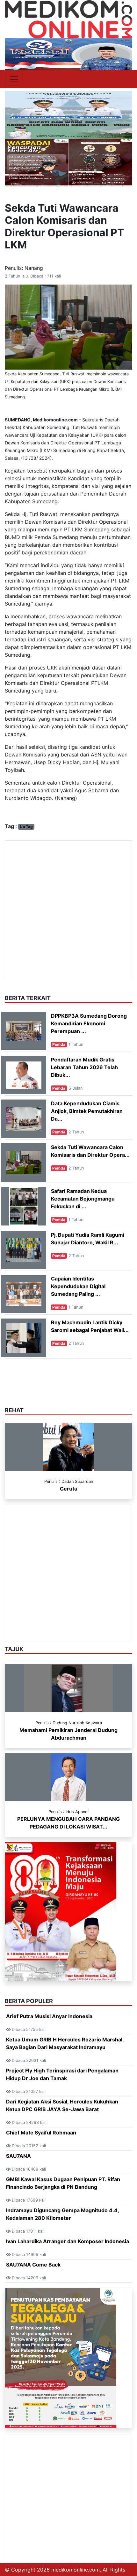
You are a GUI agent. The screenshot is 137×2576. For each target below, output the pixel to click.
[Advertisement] (68, 909)
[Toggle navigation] (14, 79)
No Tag (26, 827)
